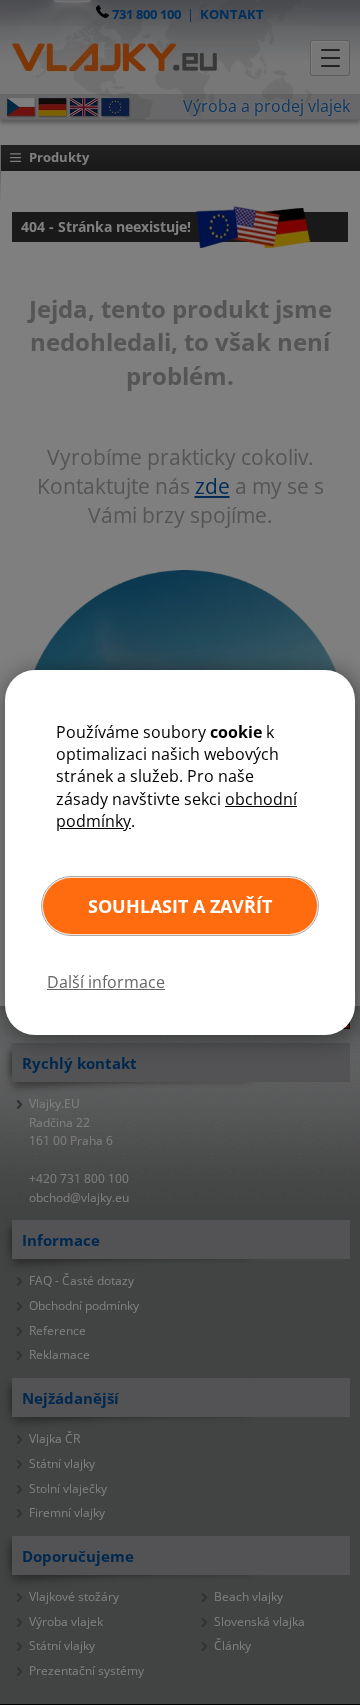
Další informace (106, 982)
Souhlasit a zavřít (180, 906)
